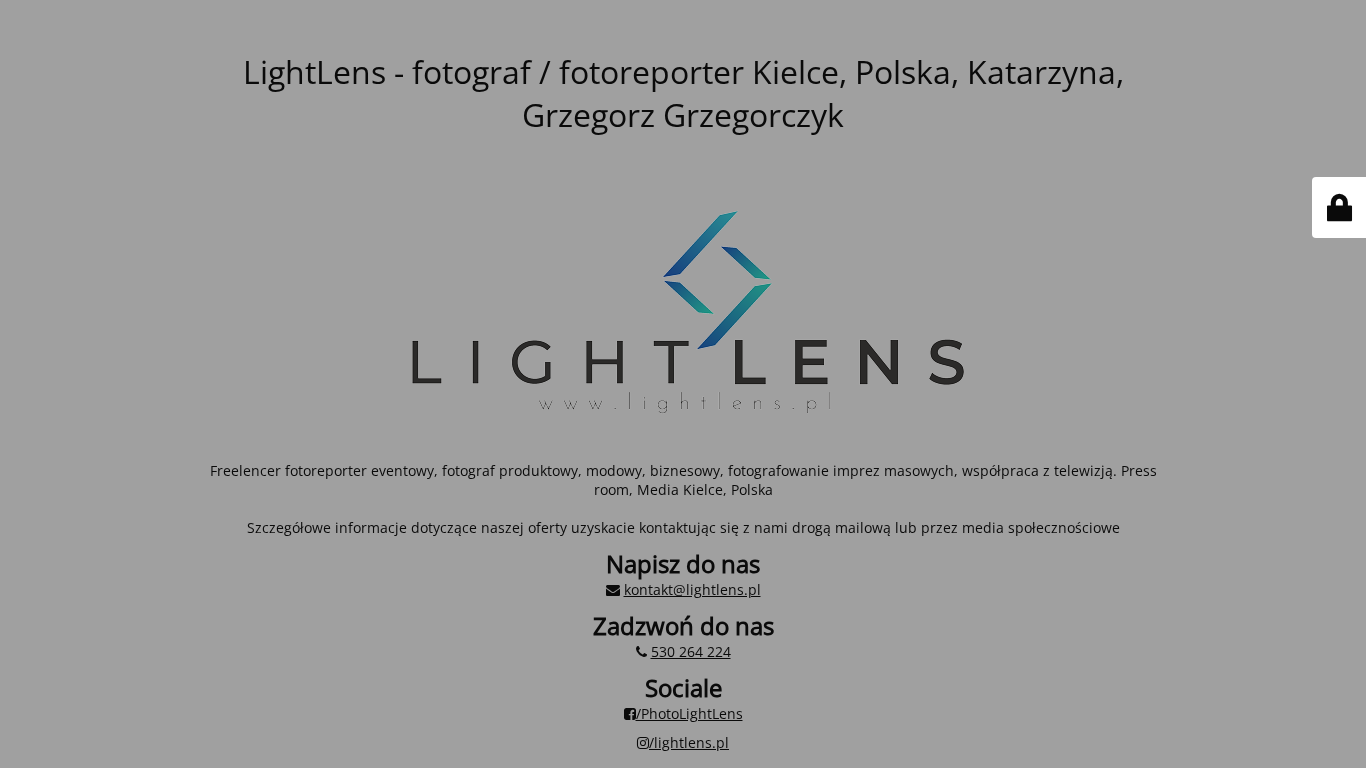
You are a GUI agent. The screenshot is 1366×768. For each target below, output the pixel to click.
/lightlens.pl (689, 742)
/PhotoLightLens (689, 713)
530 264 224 (691, 651)
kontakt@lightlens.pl (692, 589)
